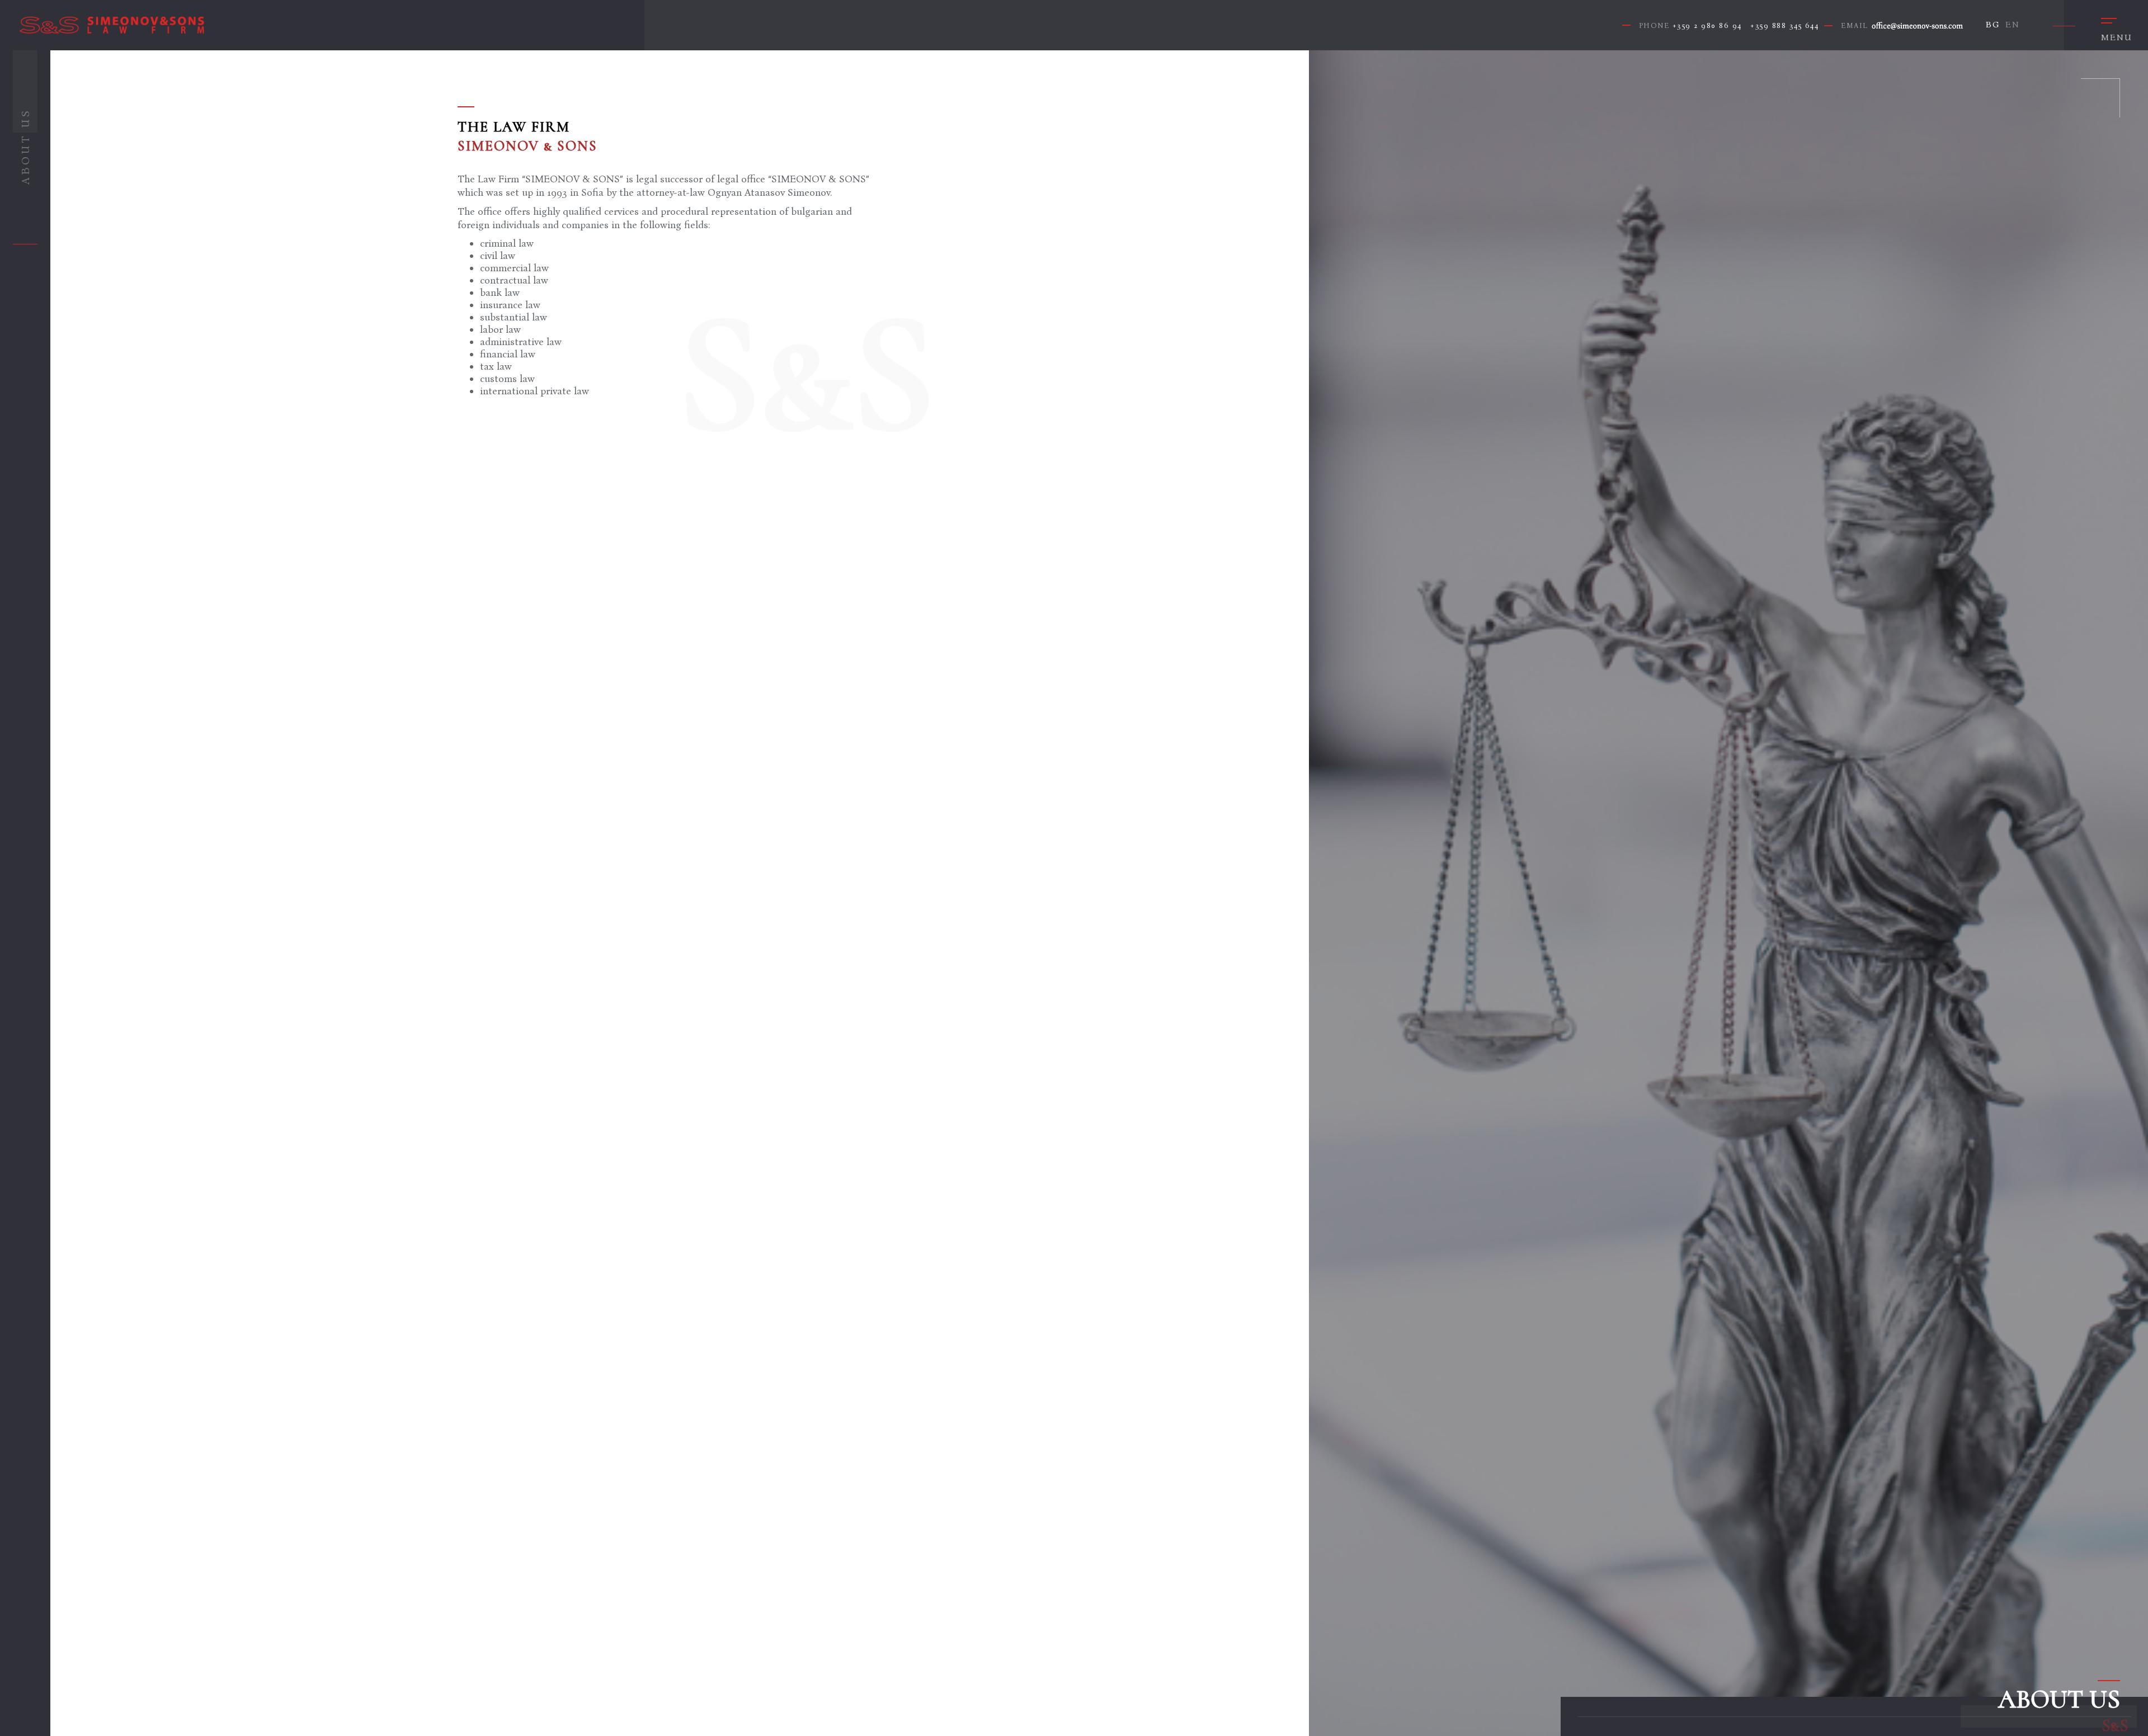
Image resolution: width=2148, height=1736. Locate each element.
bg (1993, 24)
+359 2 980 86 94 (1707, 25)
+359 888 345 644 (1784, 25)
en (2012, 24)
